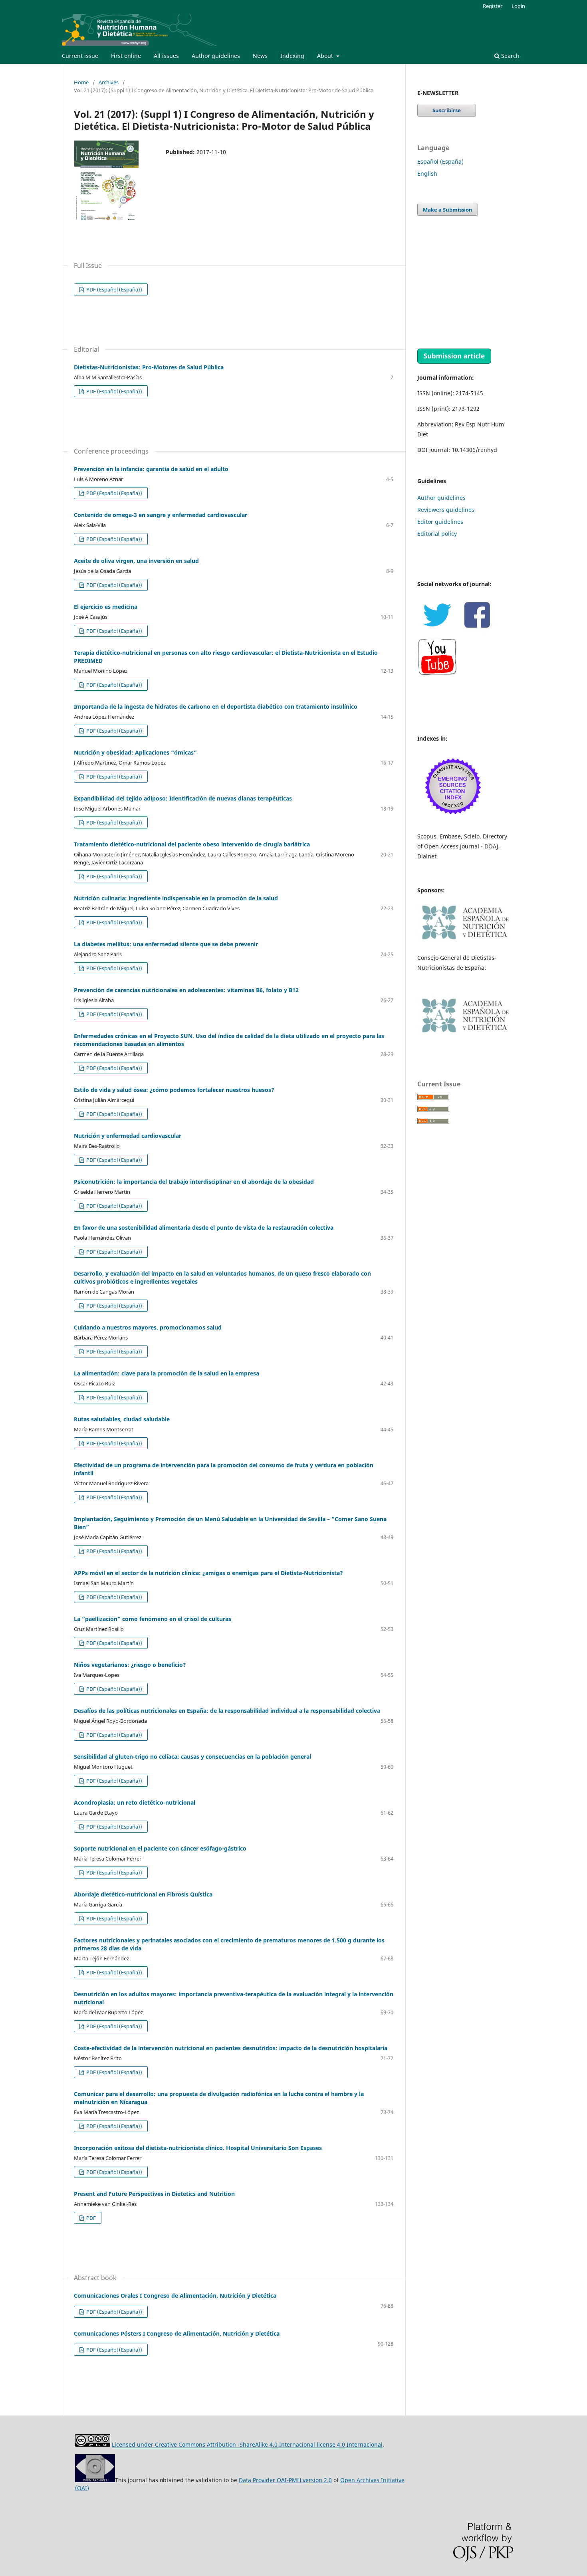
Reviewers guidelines (446, 510)
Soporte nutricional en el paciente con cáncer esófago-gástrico (160, 1848)
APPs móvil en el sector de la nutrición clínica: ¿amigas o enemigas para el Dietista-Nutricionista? (208, 1573)
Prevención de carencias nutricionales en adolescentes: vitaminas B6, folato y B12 (186, 990)
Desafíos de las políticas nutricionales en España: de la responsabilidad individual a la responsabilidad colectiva (227, 1711)
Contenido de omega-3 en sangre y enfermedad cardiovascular (161, 515)
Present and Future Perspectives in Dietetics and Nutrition (154, 2194)
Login (518, 6)
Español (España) (440, 161)
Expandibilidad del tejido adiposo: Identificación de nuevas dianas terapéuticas (183, 798)
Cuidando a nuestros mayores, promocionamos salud (148, 1327)
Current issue (80, 56)
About (326, 56)
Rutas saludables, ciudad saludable (122, 1419)
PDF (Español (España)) (114, 289)
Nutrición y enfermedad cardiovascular (128, 1136)
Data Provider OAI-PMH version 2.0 (285, 2480)
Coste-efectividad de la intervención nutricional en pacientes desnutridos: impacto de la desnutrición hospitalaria (231, 2048)
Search (510, 56)
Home (81, 82)
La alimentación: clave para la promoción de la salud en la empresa (167, 1373)
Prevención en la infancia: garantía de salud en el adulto (151, 469)
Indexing (292, 56)
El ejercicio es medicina (106, 607)
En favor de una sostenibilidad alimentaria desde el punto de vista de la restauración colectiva (204, 1228)
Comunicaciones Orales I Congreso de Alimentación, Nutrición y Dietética (175, 2296)
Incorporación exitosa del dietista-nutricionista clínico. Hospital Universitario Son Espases (198, 2148)
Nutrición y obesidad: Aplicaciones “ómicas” (135, 752)
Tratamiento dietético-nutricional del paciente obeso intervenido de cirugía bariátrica (192, 844)
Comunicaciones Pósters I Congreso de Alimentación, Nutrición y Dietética (177, 2333)
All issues (166, 56)
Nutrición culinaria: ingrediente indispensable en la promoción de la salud (176, 898)
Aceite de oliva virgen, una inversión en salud (136, 561)
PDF (90, 2218)
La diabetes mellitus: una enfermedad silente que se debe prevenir (166, 944)
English (427, 173)
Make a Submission (448, 210)
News (260, 56)
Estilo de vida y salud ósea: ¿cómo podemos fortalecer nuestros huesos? (174, 1090)
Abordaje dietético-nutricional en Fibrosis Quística (143, 1894)
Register (493, 6)
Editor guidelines (440, 522)
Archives (109, 82)
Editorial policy (437, 534)
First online (126, 56)
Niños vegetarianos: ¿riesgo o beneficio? (130, 1665)
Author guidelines (216, 56)
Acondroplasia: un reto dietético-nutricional (135, 1802)
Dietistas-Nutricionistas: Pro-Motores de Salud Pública (149, 367)
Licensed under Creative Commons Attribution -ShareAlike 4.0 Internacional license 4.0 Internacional (247, 2444)
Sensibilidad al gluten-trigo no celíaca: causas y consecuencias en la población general (192, 1757)
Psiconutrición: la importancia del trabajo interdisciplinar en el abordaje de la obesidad (194, 1182)
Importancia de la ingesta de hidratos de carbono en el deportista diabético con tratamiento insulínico (216, 706)
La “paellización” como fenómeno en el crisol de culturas (153, 1619)
